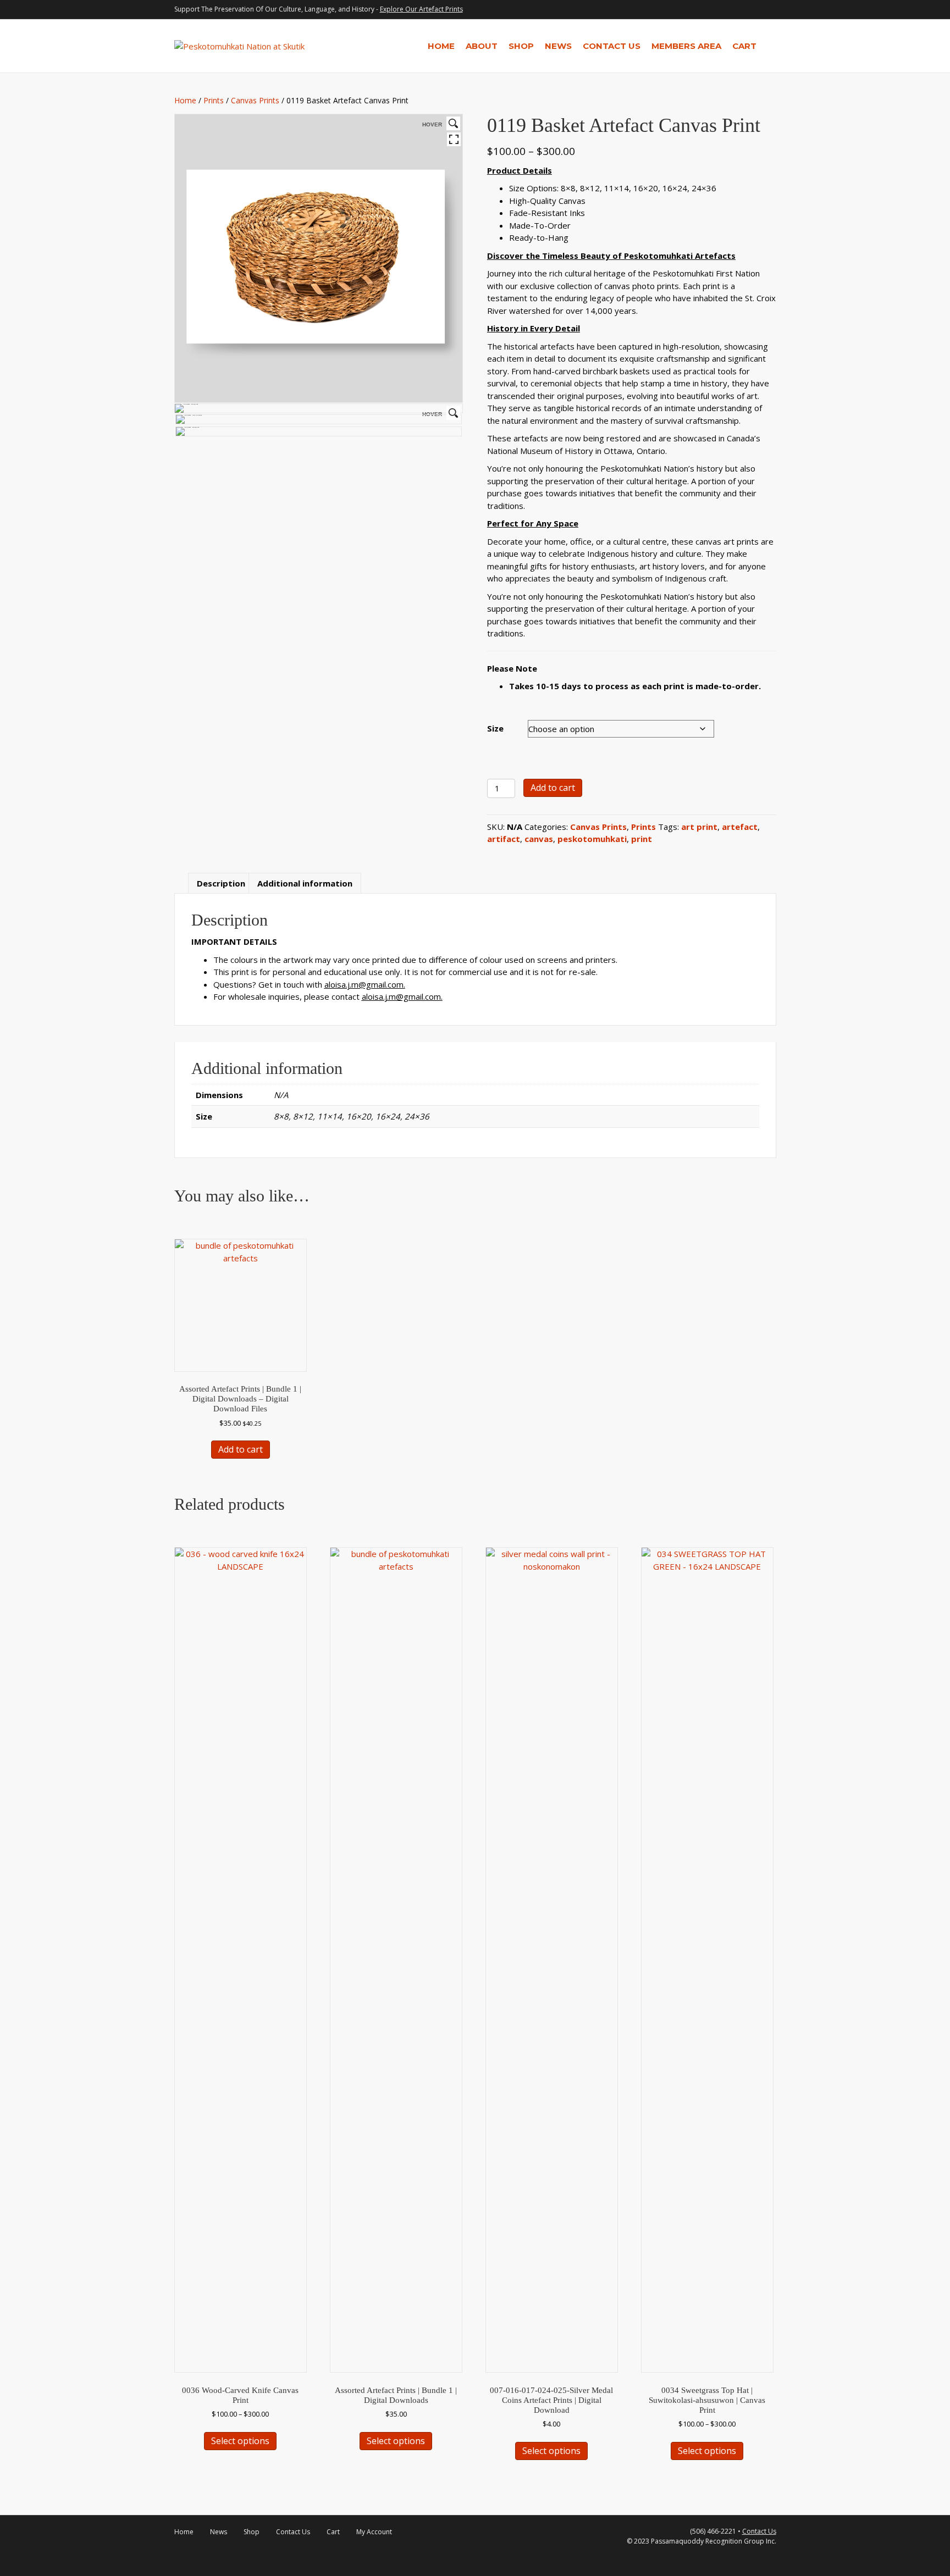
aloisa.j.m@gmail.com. (365, 984)
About (482, 46)
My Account (374, 2532)
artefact (740, 827)
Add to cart (553, 788)
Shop (521, 46)
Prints (214, 100)
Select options (240, 2441)
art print (699, 827)
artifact (504, 839)
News (558, 46)
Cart (744, 46)
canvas (539, 839)
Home (441, 46)
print (642, 839)
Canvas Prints (255, 100)
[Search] (769, 46)
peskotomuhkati (592, 839)
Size (495, 728)
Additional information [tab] (305, 883)
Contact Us (612, 46)
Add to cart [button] (241, 1449)
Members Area (686, 46)
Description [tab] (221, 883)
